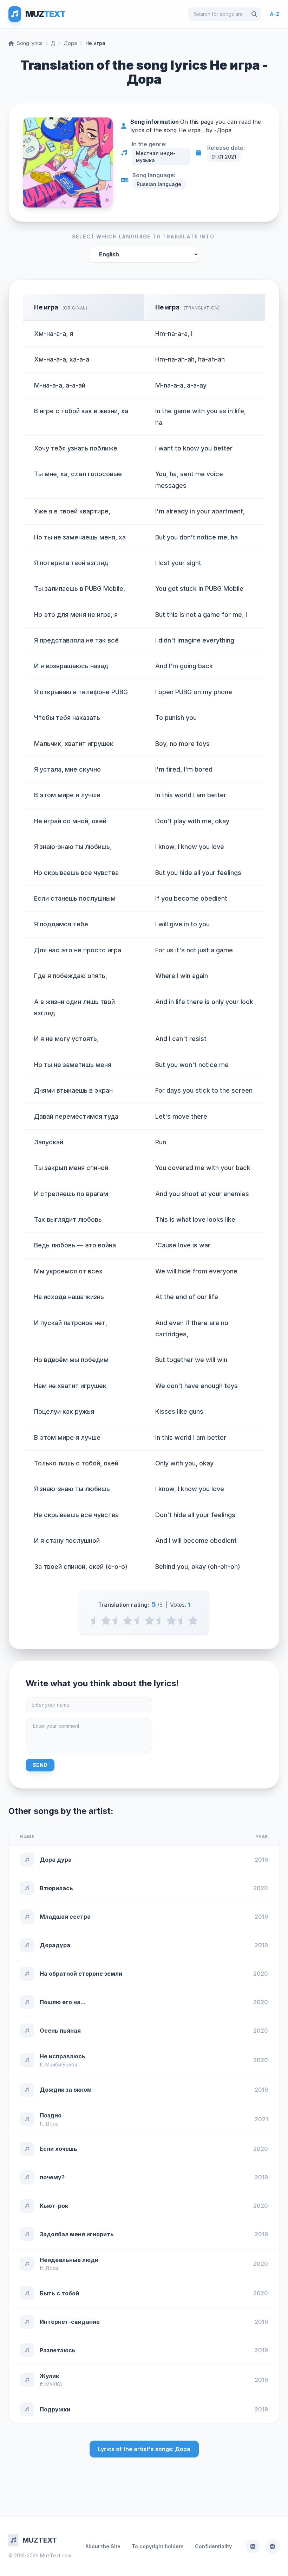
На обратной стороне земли (81, 1974)
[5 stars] (193, 1621)
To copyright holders (158, 2546)
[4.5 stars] (182, 1621)
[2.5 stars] (139, 1621)
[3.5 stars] (160, 1621)
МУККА (54, 2384)
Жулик (49, 2376)
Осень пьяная (60, 2031)
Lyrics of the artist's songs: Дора (144, 2449)
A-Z (275, 14)
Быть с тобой (59, 2293)
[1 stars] (106, 1621)
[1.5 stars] (117, 1621)
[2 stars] (128, 1621)
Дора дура (56, 1860)
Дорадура (55, 1945)
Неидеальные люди (69, 2260)
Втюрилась (56, 1888)
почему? (52, 2177)
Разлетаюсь (58, 2350)
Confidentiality (213, 2546)
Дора (70, 43)
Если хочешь (58, 2149)
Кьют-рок (54, 2206)
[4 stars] (171, 1621)
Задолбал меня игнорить (77, 2234)
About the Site (103, 2546)
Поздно (51, 2115)
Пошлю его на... (63, 2002)
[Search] (254, 14)
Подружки (55, 2409)
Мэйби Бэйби (61, 2064)
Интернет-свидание (70, 2322)
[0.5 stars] (95, 1621)
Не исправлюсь (63, 2056)
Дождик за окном (66, 2090)
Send (40, 1765)
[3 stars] (149, 1621)
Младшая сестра (65, 1917)
